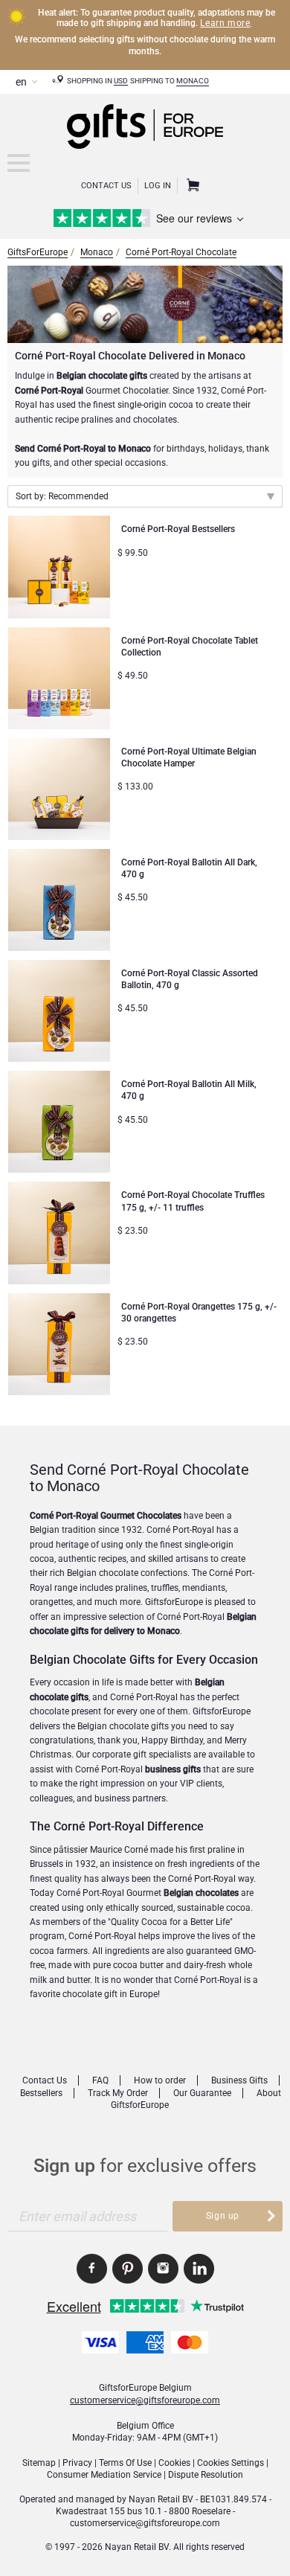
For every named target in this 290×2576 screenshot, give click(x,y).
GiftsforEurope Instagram (163, 2269)
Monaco (193, 81)
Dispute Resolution (206, 2475)
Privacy (77, 2463)
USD (121, 81)
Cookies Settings (231, 2463)
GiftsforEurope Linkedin (199, 2269)
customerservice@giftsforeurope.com (145, 2400)
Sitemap (39, 2463)
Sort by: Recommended (62, 496)
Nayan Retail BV (161, 2499)
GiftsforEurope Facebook (92, 2269)
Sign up (223, 2216)
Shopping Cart (191, 186)
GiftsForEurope (38, 252)
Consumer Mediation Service (104, 2475)
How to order (160, 2080)
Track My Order (118, 2093)
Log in (158, 186)
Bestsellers (41, 2093)
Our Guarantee (202, 2093)
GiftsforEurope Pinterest (128, 2269)
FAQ (100, 2080)
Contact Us (106, 186)
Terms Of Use (125, 2463)
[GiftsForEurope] (19, 163)
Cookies (174, 2463)
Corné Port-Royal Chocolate (181, 252)
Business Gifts (239, 2080)
